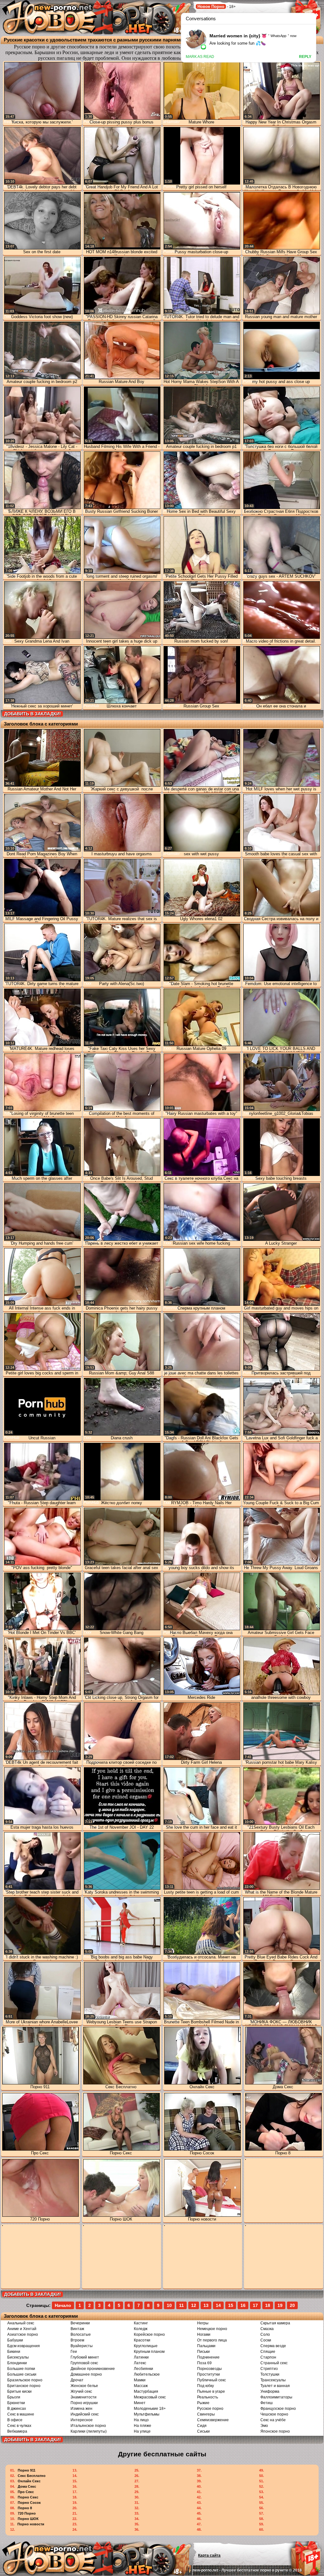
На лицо (141, 2420)
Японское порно (275, 2431)
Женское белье (84, 2386)
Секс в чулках (19, 2426)
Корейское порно (149, 2334)
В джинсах (17, 2409)
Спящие (268, 2352)
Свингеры (206, 2414)
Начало (63, 2305)
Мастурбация (146, 2391)
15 (231, 2305)
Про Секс (26, 2492)
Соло (265, 2334)
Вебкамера (17, 2431)
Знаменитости (84, 2397)
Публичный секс (212, 2380)
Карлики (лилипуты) (89, 2431)
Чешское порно (274, 2414)
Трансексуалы (273, 2380)
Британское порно (24, 2386)
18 (268, 2305)
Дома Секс (27, 2486)
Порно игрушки (84, 2403)
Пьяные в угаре (211, 2391)
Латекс (140, 2363)
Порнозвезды (209, 2369)
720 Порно (27, 2513)
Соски (266, 2340)
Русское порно (210, 2409)
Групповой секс (84, 2363)
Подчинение (208, 2357)
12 (194, 2305)
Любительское (147, 2374)
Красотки (142, 2340)
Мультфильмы (147, 2414)
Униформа (270, 2391)
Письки (203, 2352)
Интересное (82, 2420)
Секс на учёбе (273, 2420)
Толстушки (270, 2374)
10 (169, 2305)
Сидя (202, 2426)
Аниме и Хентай (22, 2329)
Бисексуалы (18, 2357)
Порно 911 (27, 2470)
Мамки (140, 2380)
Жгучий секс (81, 2391)
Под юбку (206, 2386)
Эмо (264, 2426)
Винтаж (77, 2329)
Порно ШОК (28, 2519)
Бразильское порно (25, 2380)
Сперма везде (273, 2346)
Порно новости (31, 2524)
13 (206, 2305)
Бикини (14, 2352)
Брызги (14, 2397)
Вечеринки (80, 2323)
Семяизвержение (213, 2420)
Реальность (208, 2397)
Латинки (141, 2357)
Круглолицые (146, 2346)
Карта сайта (209, 2555)
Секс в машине (21, 2414)
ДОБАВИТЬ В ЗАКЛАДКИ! (33, 714)
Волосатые (81, 2334)
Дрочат (77, 2380)
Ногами (204, 2334)
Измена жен (81, 2409)
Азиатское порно (23, 2334)
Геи (74, 2352)
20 (292, 2305)
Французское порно (278, 2409)
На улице (142, 2431)
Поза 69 (204, 2363)
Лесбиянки (143, 2369)
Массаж (141, 2386)
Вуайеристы (82, 2346)
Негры (203, 2323)
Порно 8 (25, 2508)
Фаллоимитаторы (276, 2397)
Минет (140, 2403)
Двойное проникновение (93, 2369)
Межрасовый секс (150, 2397)
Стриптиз (269, 2369)
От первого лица (212, 2340)
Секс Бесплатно (32, 2476)
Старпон (268, 2357)
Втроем (77, 2340)
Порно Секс (28, 2497)
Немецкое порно (212, 2329)
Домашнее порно (86, 2374)
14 (218, 2305)
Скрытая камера (275, 2323)
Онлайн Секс (29, 2481)
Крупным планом (149, 2352)
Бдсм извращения (24, 2346)
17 (255, 2305)
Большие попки (21, 2369)
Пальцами (206, 2346)
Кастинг (141, 2323)
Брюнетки (16, 2403)
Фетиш (267, 2403)
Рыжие (203, 2403)
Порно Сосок (29, 2503)
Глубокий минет (85, 2357)
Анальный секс (21, 2323)
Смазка (267, 2329)
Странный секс (274, 2363)
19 (280, 2305)
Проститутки (209, 2374)
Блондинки (17, 2363)
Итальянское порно (88, 2426)
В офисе (15, 2420)
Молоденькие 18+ (150, 2409)
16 (243, 2305)
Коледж (141, 2329)
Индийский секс (85, 2414)
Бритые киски (19, 2391)
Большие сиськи (22, 2374)
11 (181, 2305)
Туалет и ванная (275, 2386)
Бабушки (15, 2340)
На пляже (143, 2426)
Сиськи (203, 2431)
